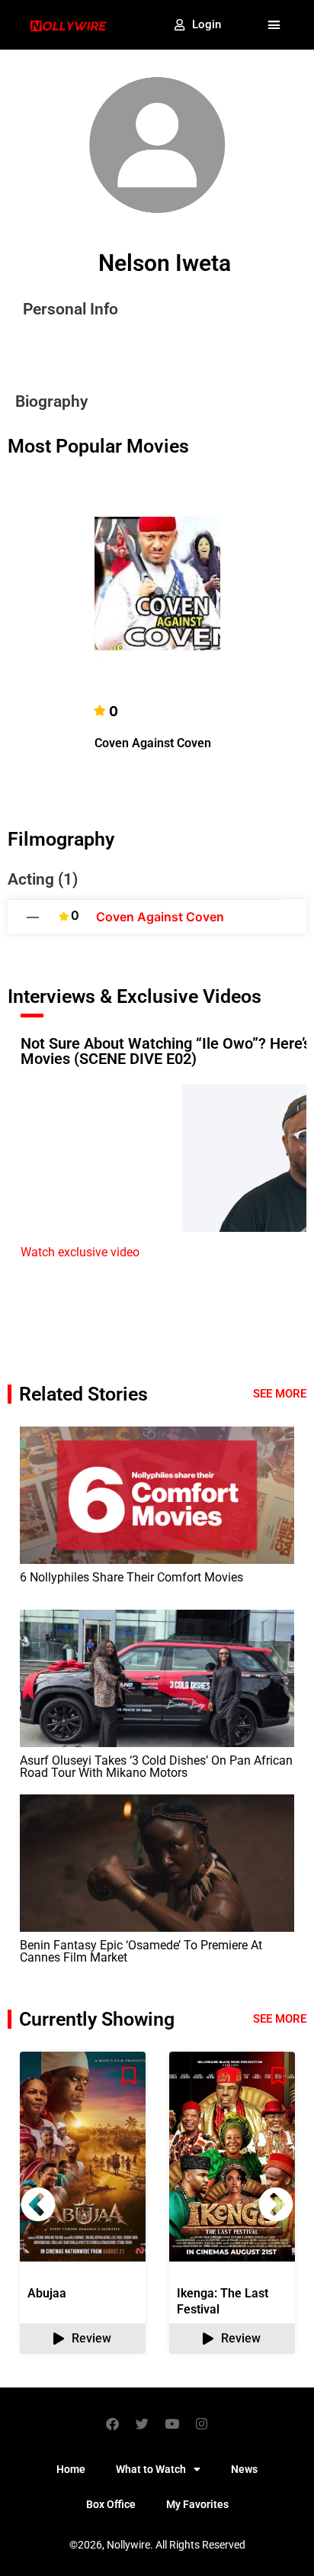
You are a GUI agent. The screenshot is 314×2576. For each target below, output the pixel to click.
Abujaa (47, 2293)
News (244, 2469)
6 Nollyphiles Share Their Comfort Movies (133, 1577)
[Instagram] (202, 2423)
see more (280, 2019)
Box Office (111, 2504)
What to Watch (151, 2469)
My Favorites (197, 2504)
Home (71, 2469)
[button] (274, 25)
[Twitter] (143, 2423)
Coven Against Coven (153, 743)
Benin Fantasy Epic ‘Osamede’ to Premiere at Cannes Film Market (141, 1951)
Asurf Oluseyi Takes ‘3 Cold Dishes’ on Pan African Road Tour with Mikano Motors (156, 1767)
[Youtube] (172, 2423)
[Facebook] (113, 2423)
